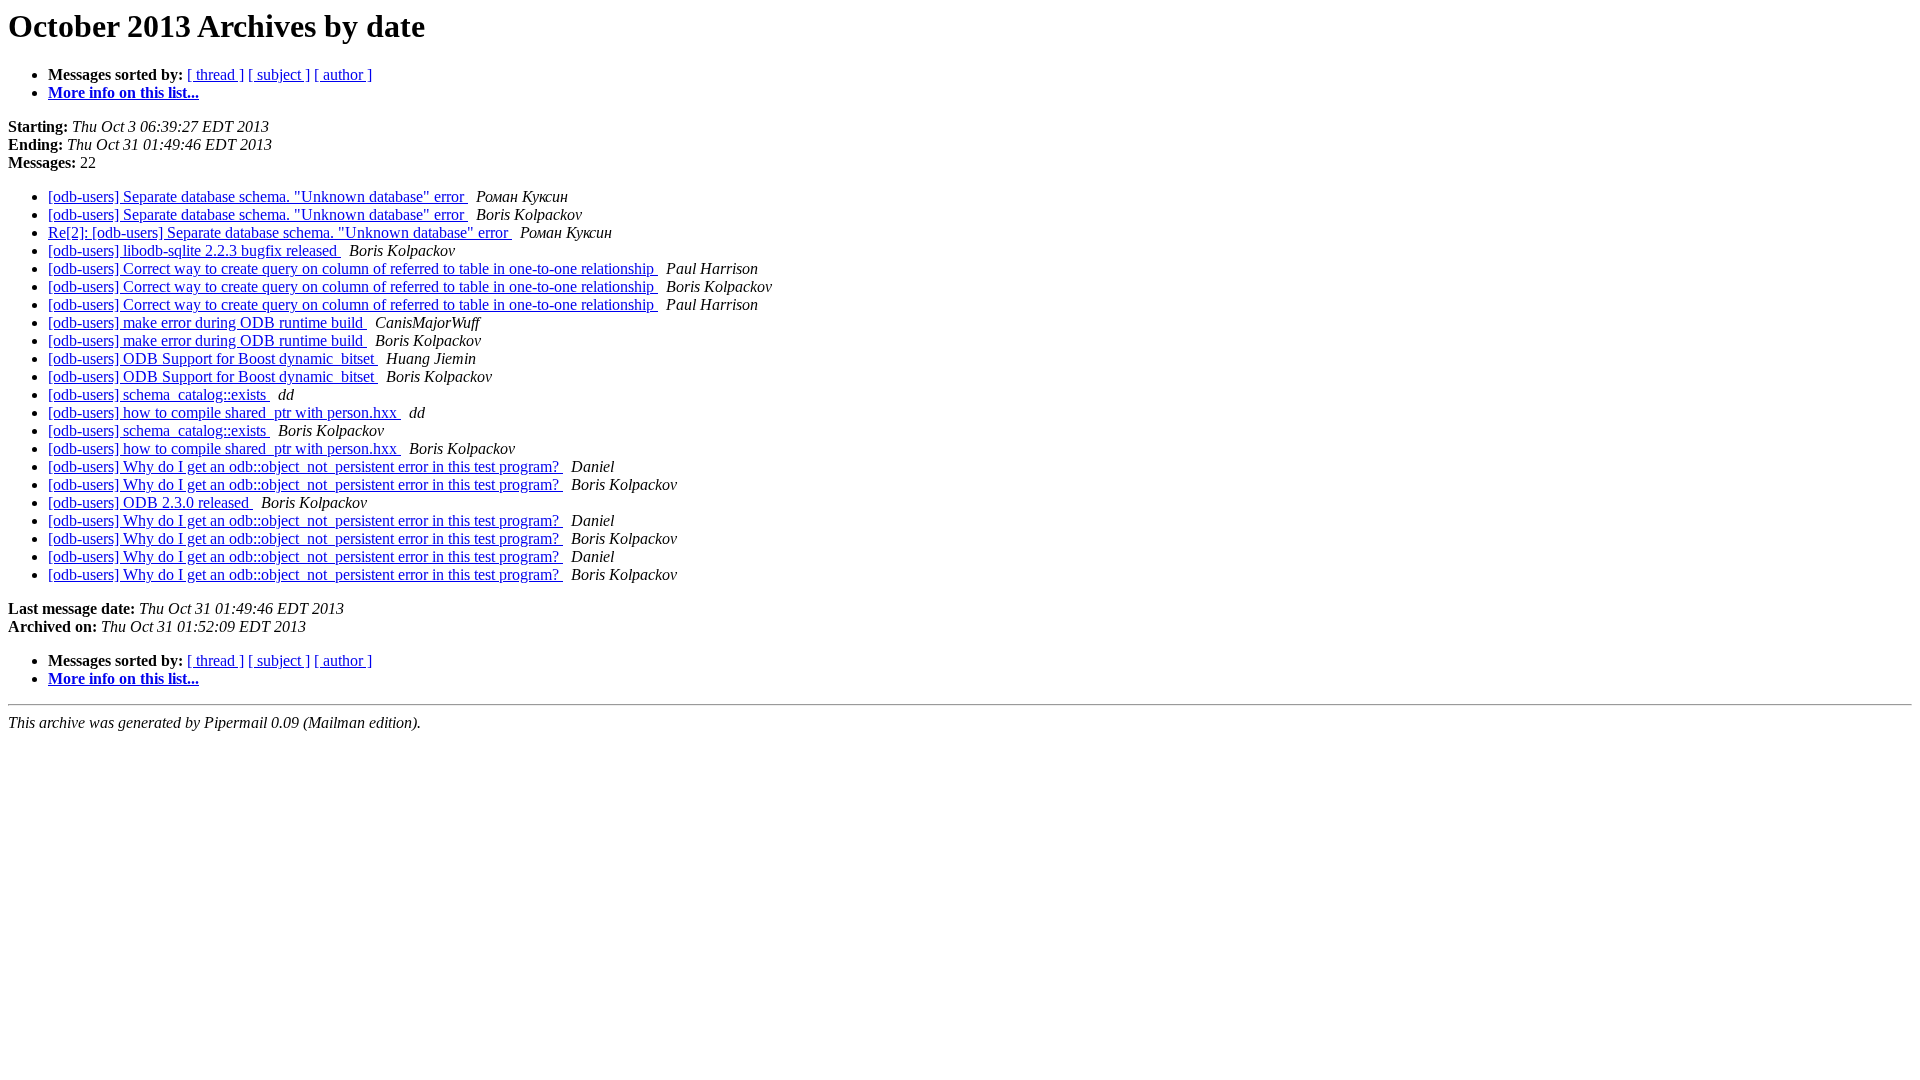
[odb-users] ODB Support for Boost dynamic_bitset (213, 358)
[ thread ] (215, 74)
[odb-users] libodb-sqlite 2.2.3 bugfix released (194, 250)
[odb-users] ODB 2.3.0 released (150, 502)
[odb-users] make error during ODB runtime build (207, 322)
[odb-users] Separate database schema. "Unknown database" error (258, 196)
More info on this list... (123, 92)
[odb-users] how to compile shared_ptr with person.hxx (224, 412)
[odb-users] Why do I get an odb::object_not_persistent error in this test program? (305, 466)
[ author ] (343, 74)
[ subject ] (279, 74)
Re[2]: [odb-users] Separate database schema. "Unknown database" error (280, 232)
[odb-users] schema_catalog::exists (159, 394)
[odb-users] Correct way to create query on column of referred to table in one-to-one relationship (353, 268)
